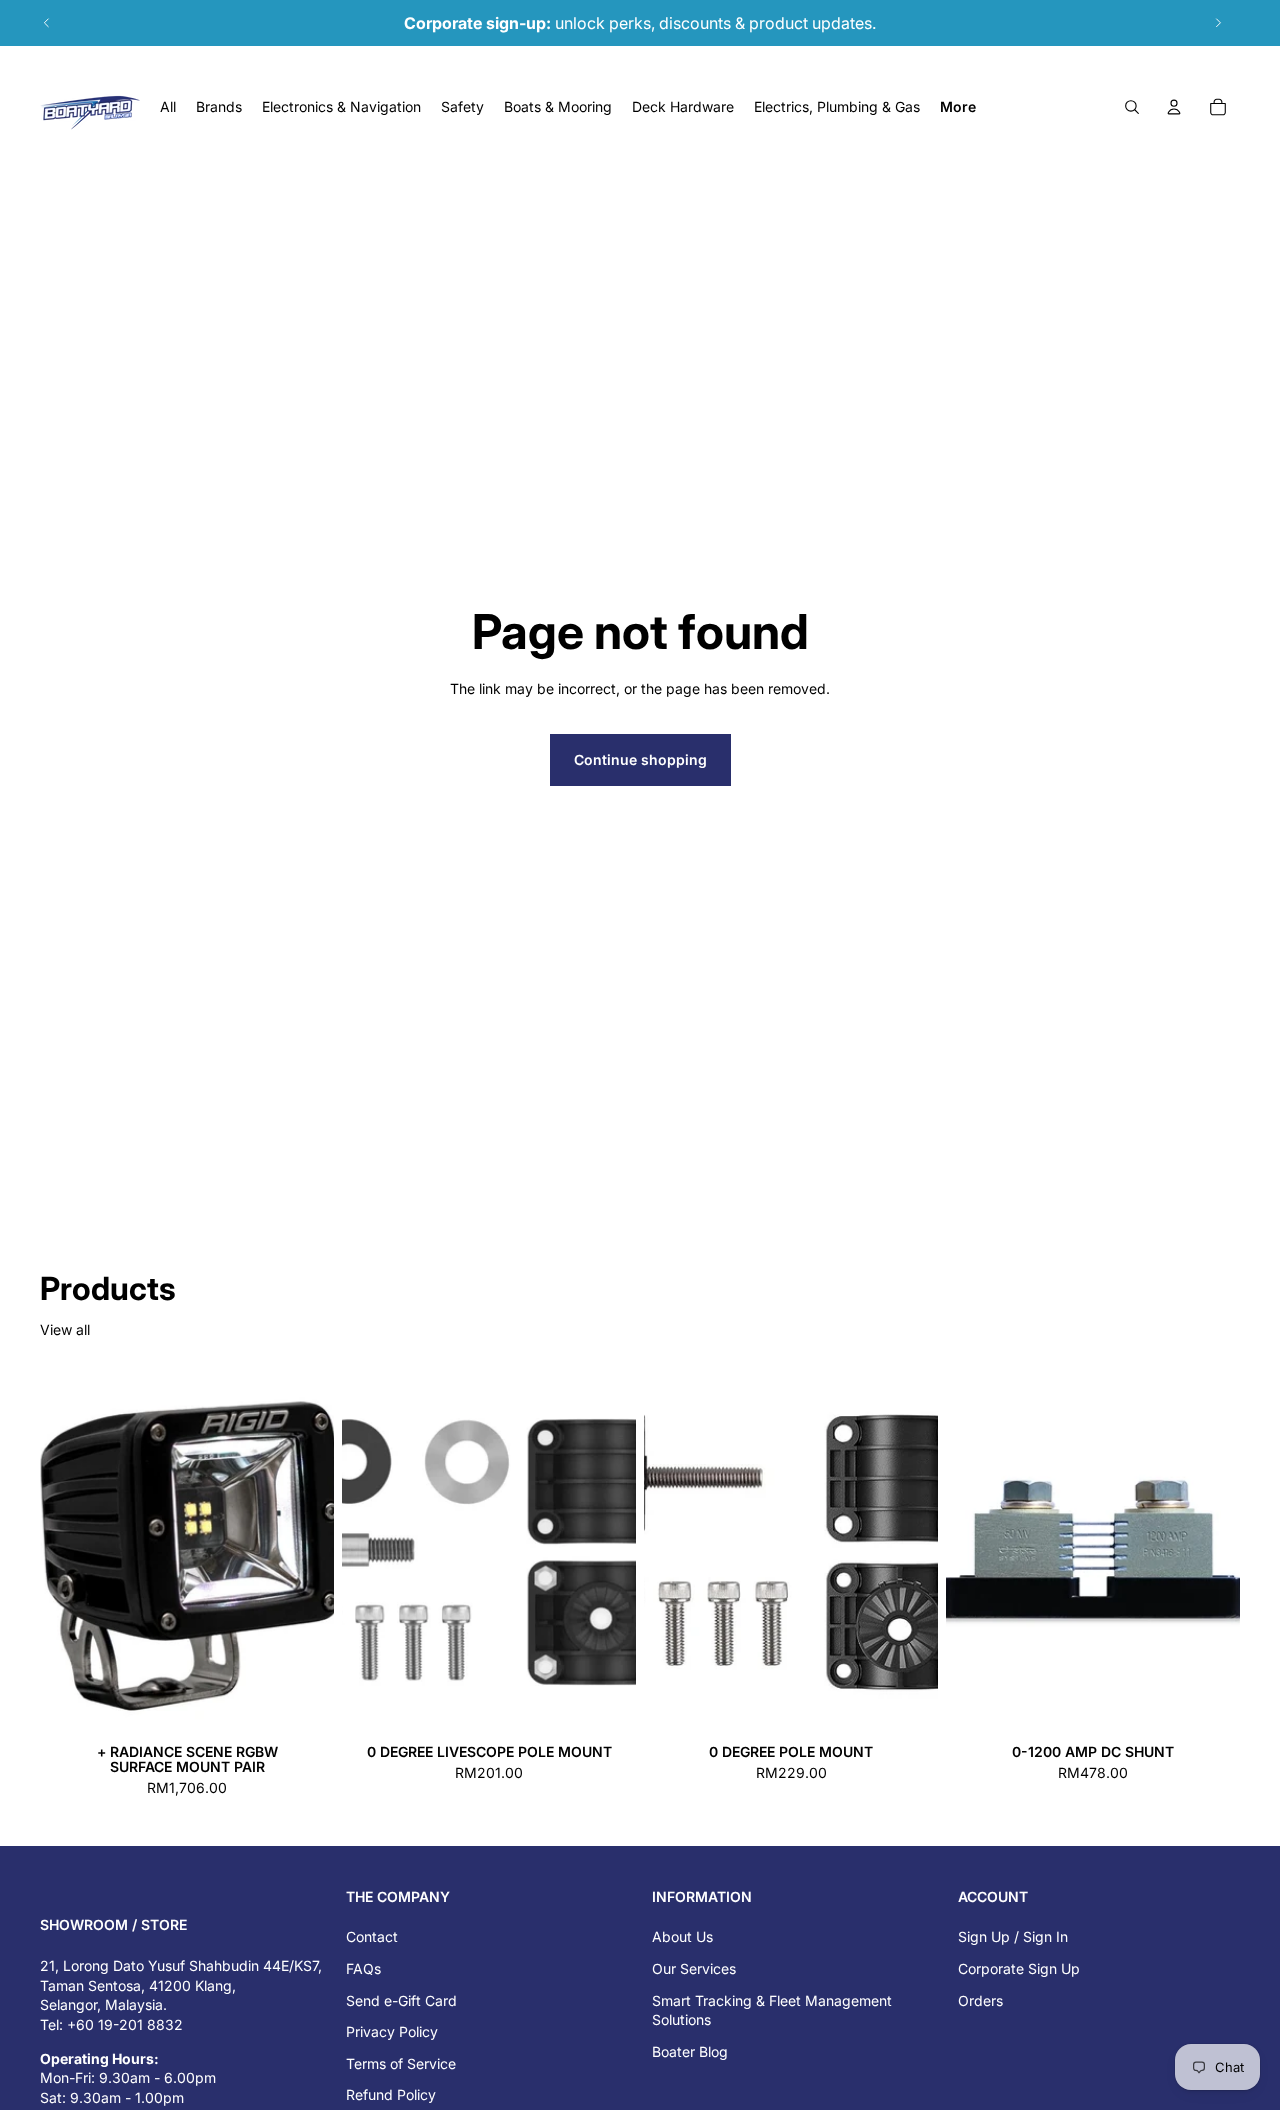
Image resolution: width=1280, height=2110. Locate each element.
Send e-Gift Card (401, 2000)
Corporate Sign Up (1019, 1968)
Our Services (694, 1968)
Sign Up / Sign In (1013, 1936)
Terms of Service (401, 2063)
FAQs (363, 1968)
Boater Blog (690, 2051)
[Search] (1132, 107)
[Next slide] (1218, 23)
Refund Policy (391, 2094)
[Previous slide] (47, 23)
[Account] (1174, 107)
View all (65, 1329)
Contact (372, 1936)
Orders (980, 2000)
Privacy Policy (392, 2031)
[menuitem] (958, 107)
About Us (682, 1936)
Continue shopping (640, 759)
